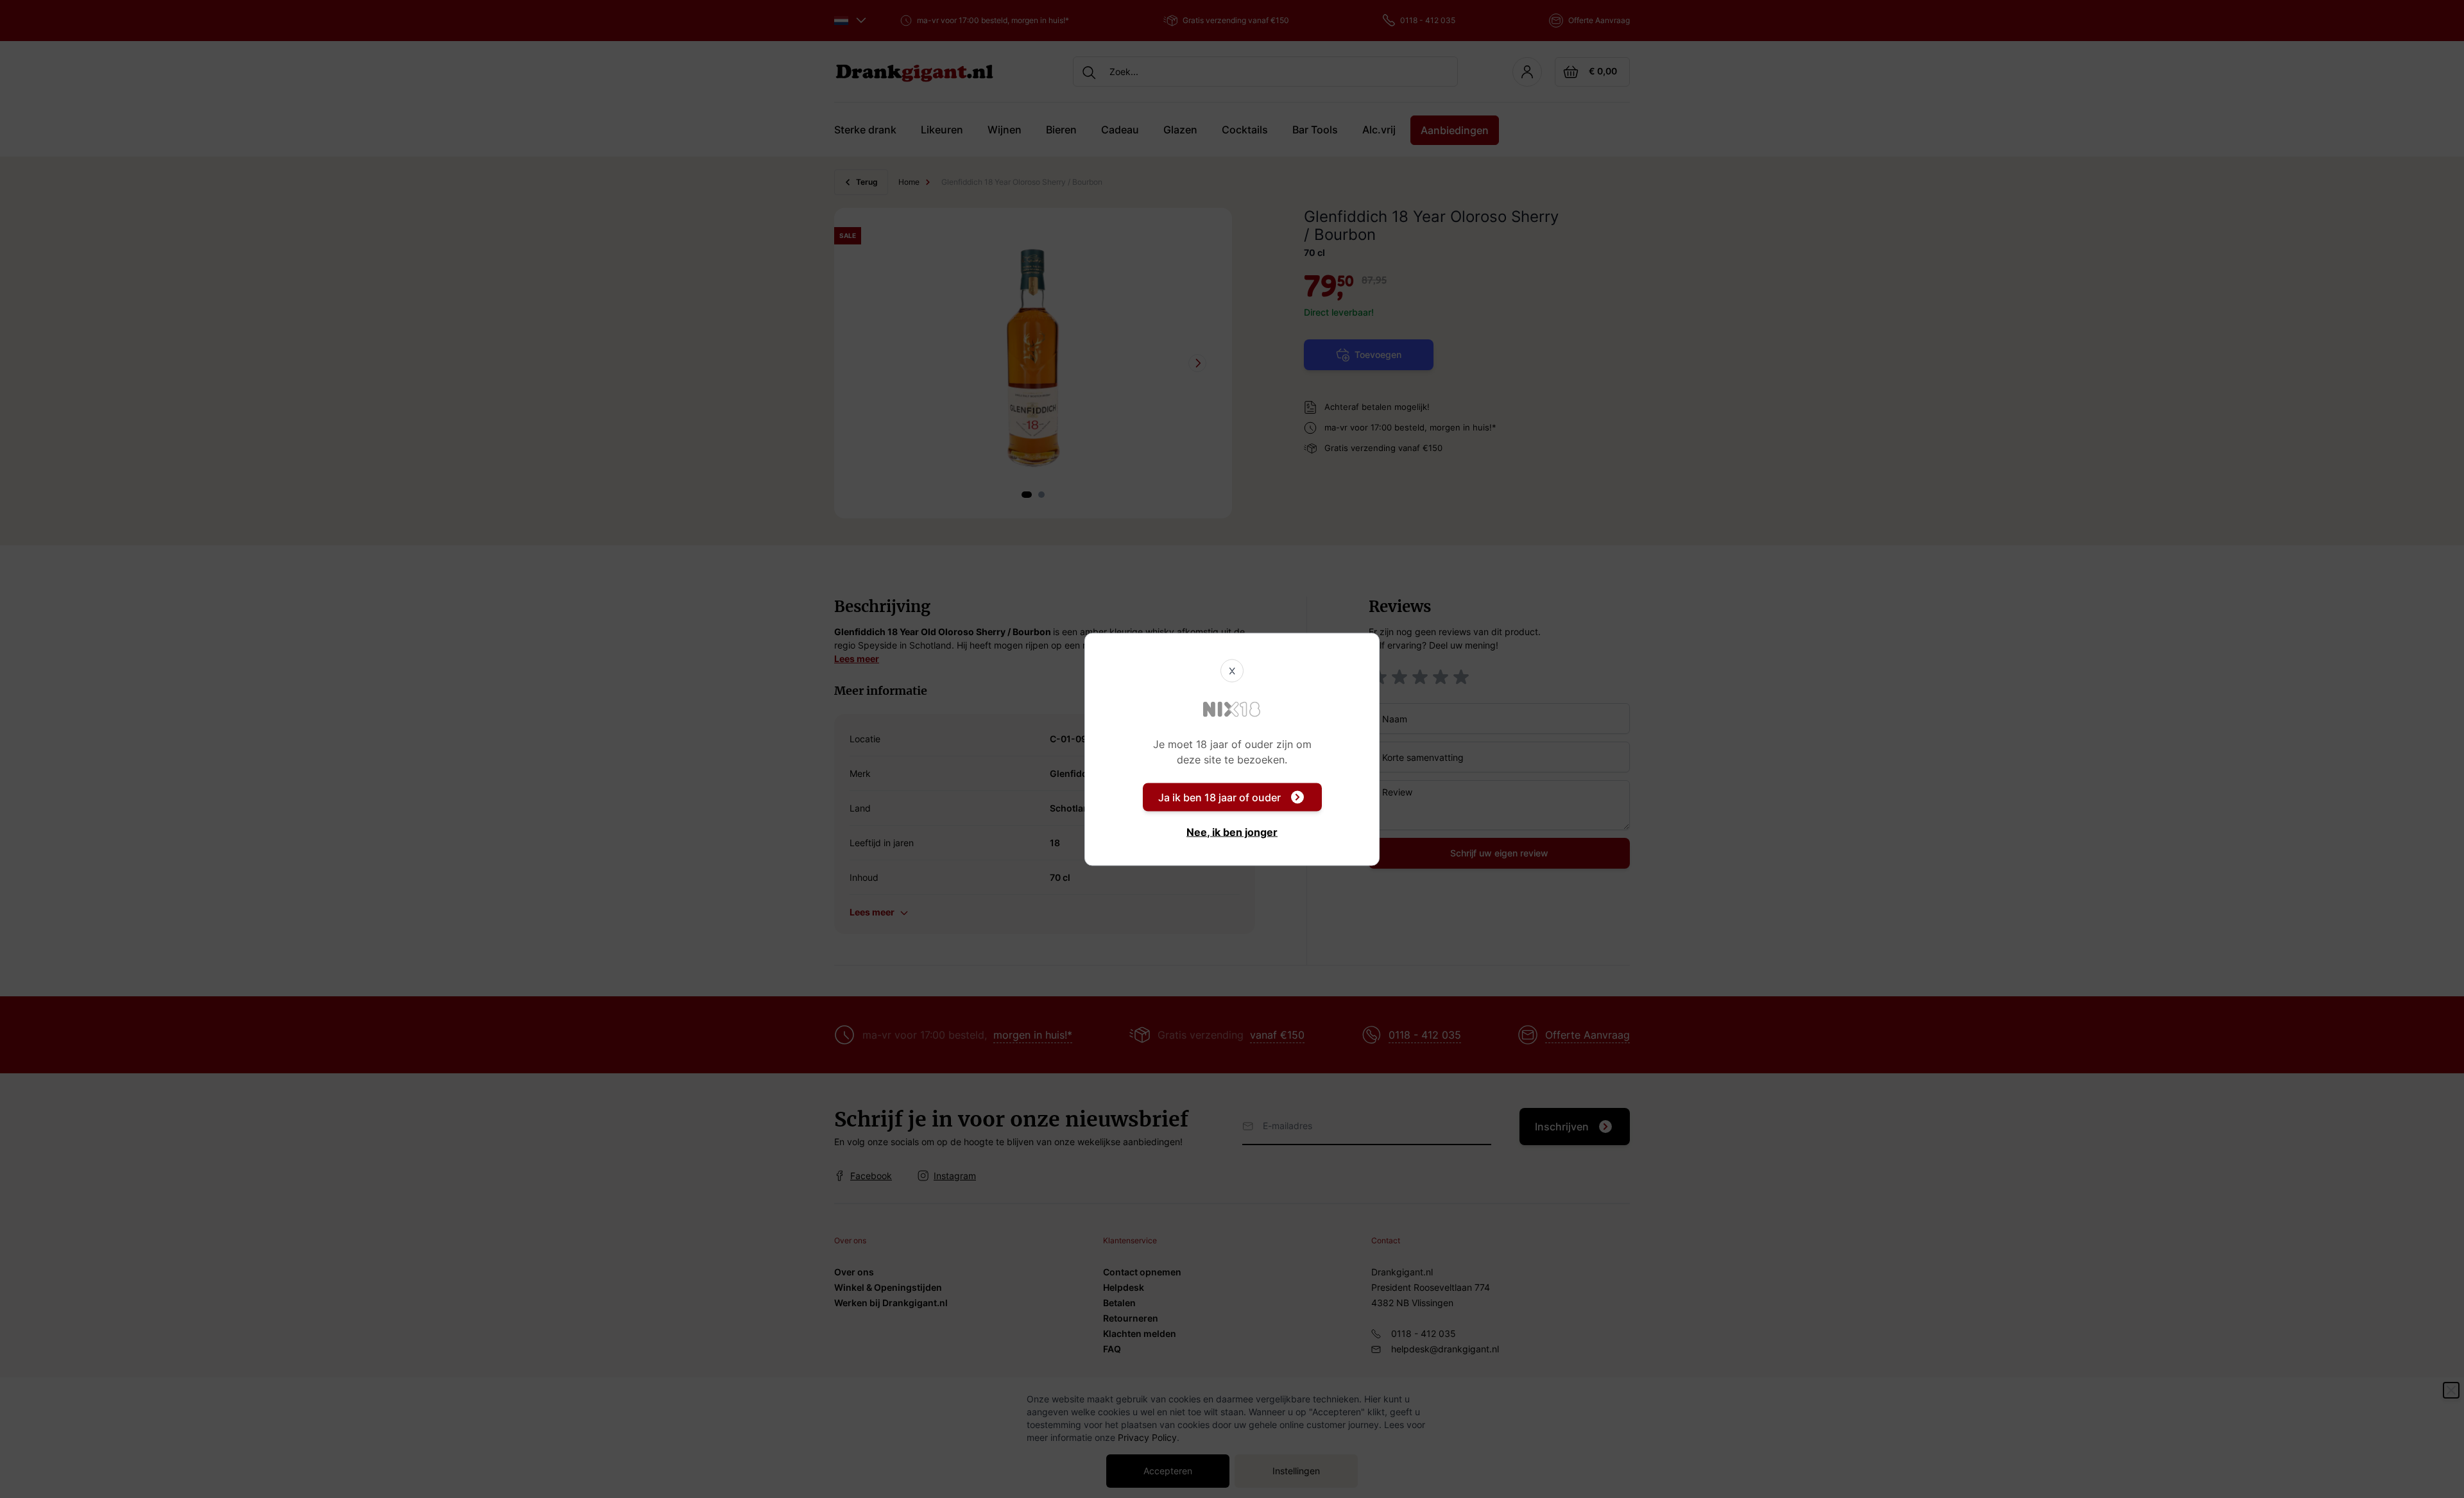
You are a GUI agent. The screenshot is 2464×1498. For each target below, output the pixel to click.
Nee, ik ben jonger (1232, 831)
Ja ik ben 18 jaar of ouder (1219, 797)
